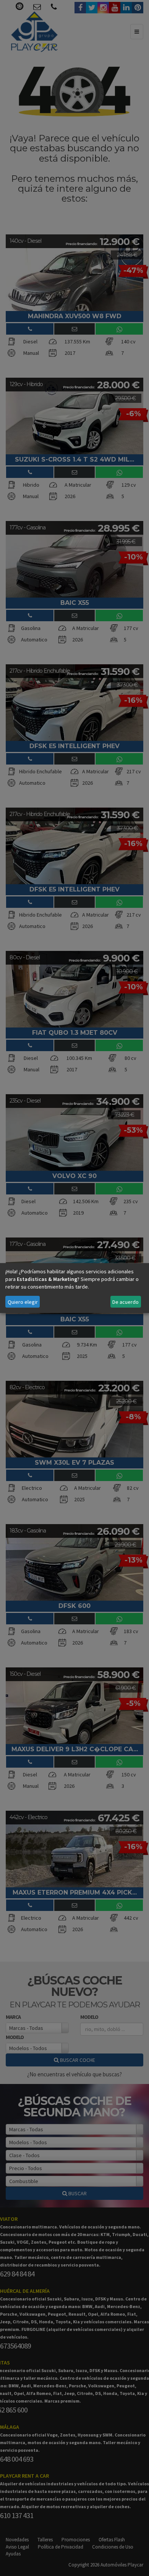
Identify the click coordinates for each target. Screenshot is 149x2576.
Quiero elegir (23, 1302)
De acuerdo (126, 1302)
